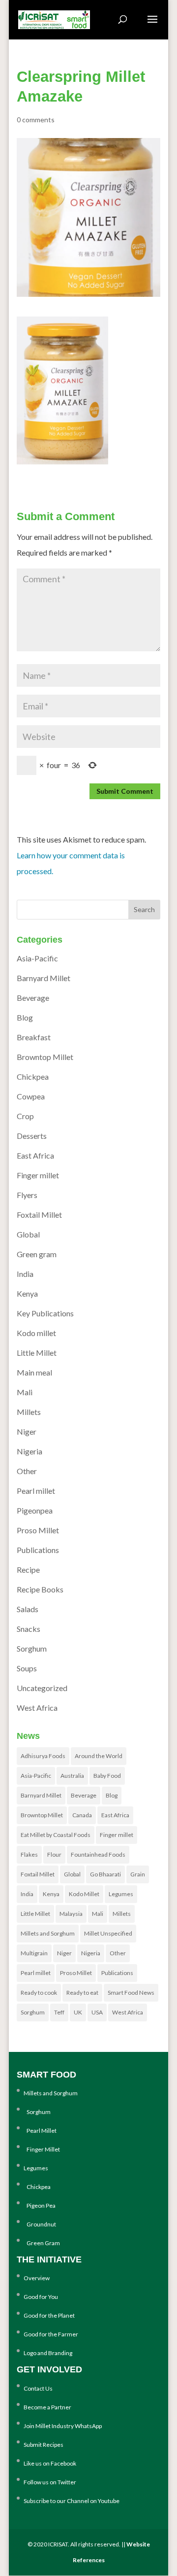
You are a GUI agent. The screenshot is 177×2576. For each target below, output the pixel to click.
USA (97, 2012)
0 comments (36, 120)
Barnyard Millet (44, 978)
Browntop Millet (45, 1057)
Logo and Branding (48, 2353)
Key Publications (45, 1313)
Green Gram (42, 2243)
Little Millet (37, 1353)
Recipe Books (40, 1589)
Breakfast (34, 1037)
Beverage (33, 998)
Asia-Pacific (37, 958)
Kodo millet (36, 1333)
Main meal (34, 1372)
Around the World (99, 1756)
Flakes (29, 1854)
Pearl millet (36, 1491)
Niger (27, 1431)
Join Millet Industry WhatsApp (63, 2426)
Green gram (37, 1254)
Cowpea (31, 1096)
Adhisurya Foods (43, 1756)
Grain (138, 1874)
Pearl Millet (40, 2131)
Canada (82, 1815)
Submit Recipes (44, 2445)
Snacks (29, 1629)
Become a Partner (47, 2407)
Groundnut (40, 2224)
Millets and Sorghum (48, 1933)
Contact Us (38, 2388)
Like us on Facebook (50, 2463)
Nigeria (29, 1451)
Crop (25, 1116)
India (25, 1274)
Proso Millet (38, 1530)
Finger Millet (42, 2149)
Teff (59, 2012)
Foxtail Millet (39, 1215)
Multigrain (34, 1953)
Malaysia (71, 1914)
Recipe (28, 1570)
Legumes (121, 1894)
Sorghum (32, 1648)
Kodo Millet (84, 1894)
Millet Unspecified (108, 1933)
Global (28, 1234)
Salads (28, 1609)
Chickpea (33, 1076)
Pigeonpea (35, 1510)
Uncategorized (42, 1688)
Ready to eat (82, 1993)
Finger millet (38, 1175)
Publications (38, 1550)
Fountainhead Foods (98, 1854)
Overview (37, 2278)
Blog (25, 1017)
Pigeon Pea (40, 2205)
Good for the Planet (49, 2315)
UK (78, 2012)
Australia (72, 1776)
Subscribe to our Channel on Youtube (72, 2501)
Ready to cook (39, 1993)
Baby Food (107, 1776)
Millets (29, 1412)
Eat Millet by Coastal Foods (56, 1835)
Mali (25, 1392)
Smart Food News (131, 1993)
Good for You (41, 2297)
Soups (27, 1668)
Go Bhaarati (105, 1874)
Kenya (27, 1293)
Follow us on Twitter (50, 2482)
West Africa (37, 1708)
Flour (54, 1854)
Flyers (27, 1195)
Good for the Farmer (51, 2334)
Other (27, 1471)
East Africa (35, 1155)
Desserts (32, 1136)
